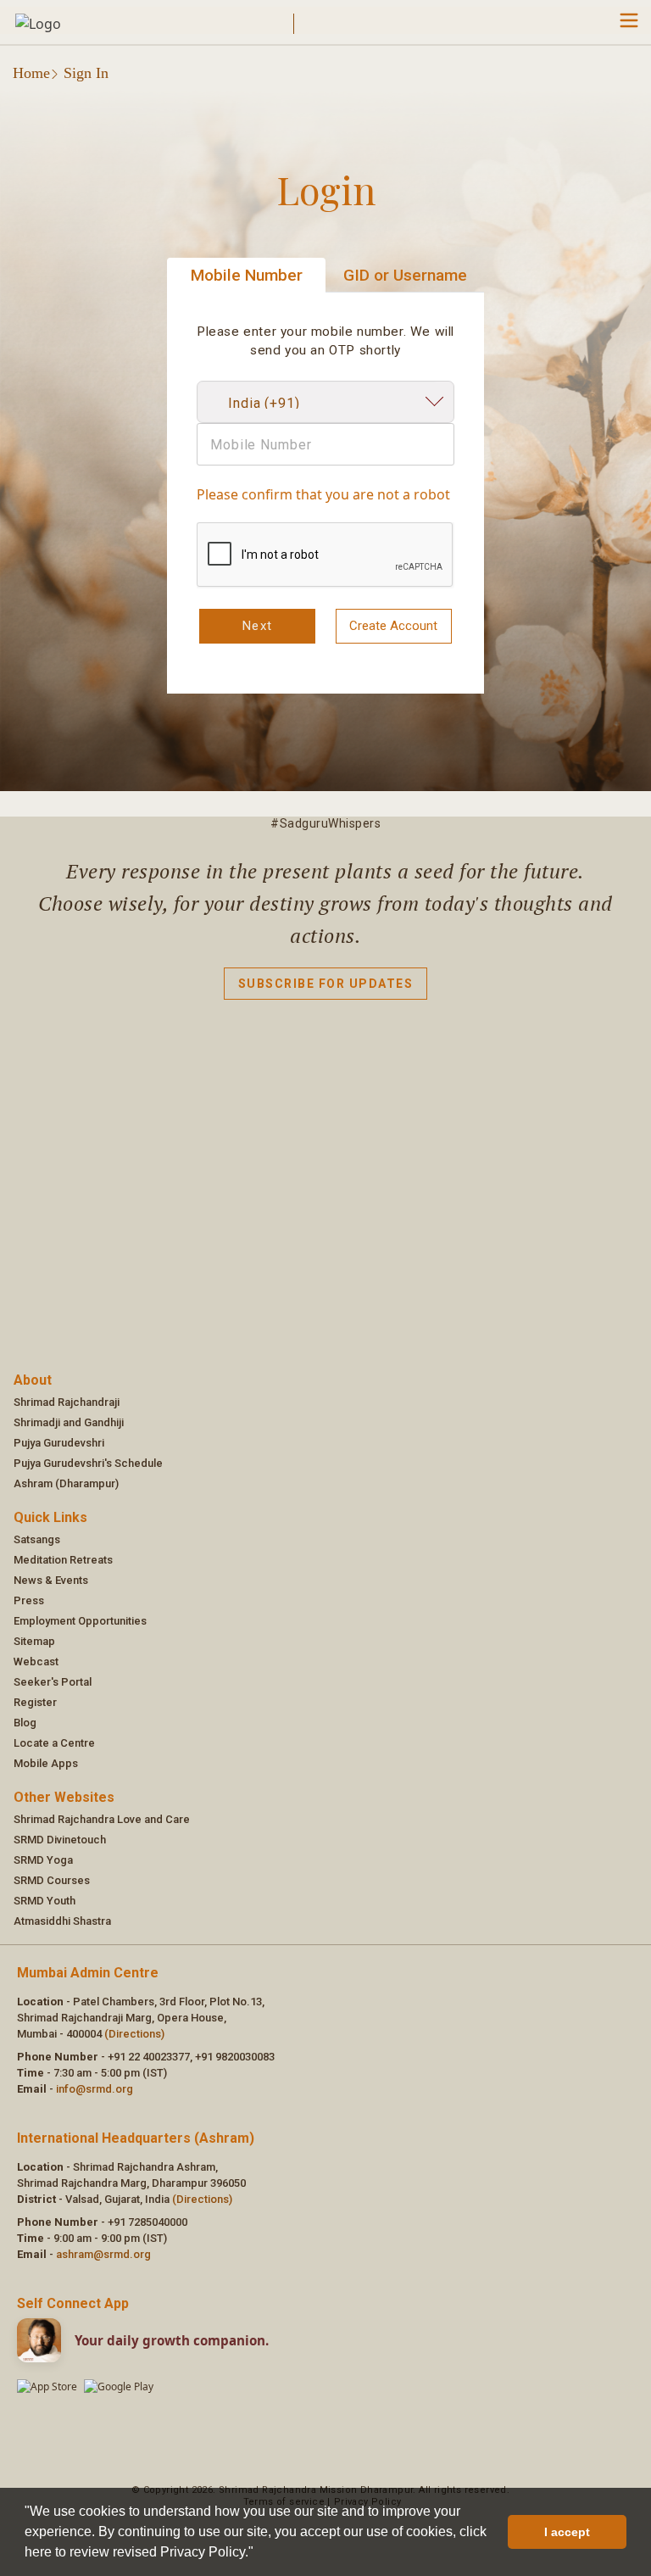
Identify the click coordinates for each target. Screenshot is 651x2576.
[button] (259, 2554)
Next (258, 626)
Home (31, 73)
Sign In (86, 73)
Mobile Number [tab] (247, 275)
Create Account (393, 626)
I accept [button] (567, 2532)
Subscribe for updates (326, 984)
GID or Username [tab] (405, 275)
